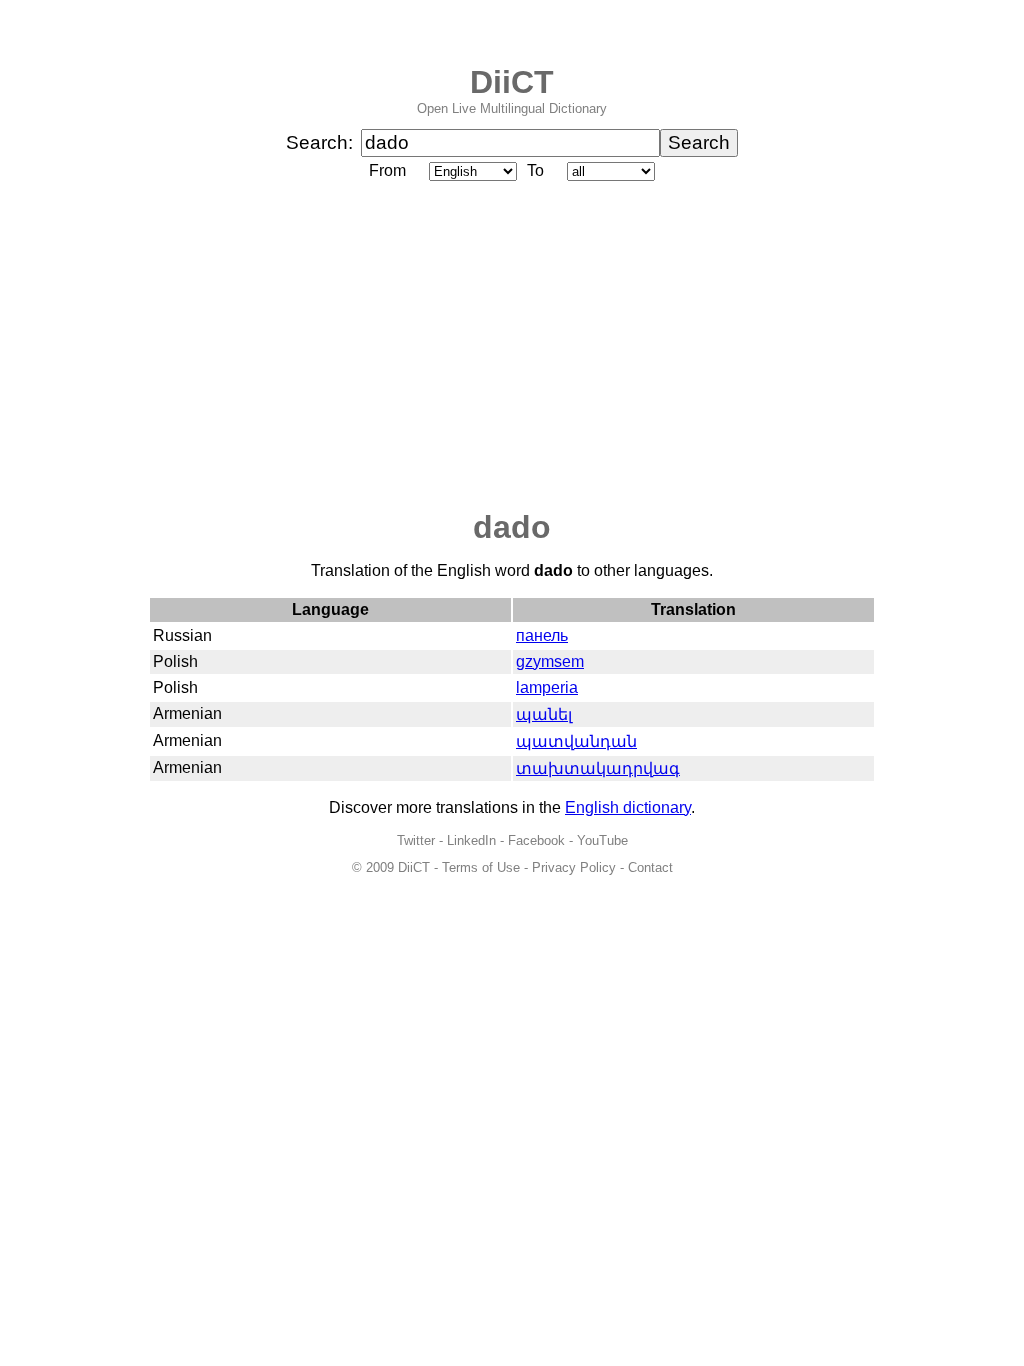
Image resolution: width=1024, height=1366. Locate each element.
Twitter (416, 840)
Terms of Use (481, 867)
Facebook (536, 840)
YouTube (602, 840)
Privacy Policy (574, 867)
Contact (650, 867)
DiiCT (512, 82)
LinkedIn (471, 840)
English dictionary (628, 807)
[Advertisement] (512, 347)
